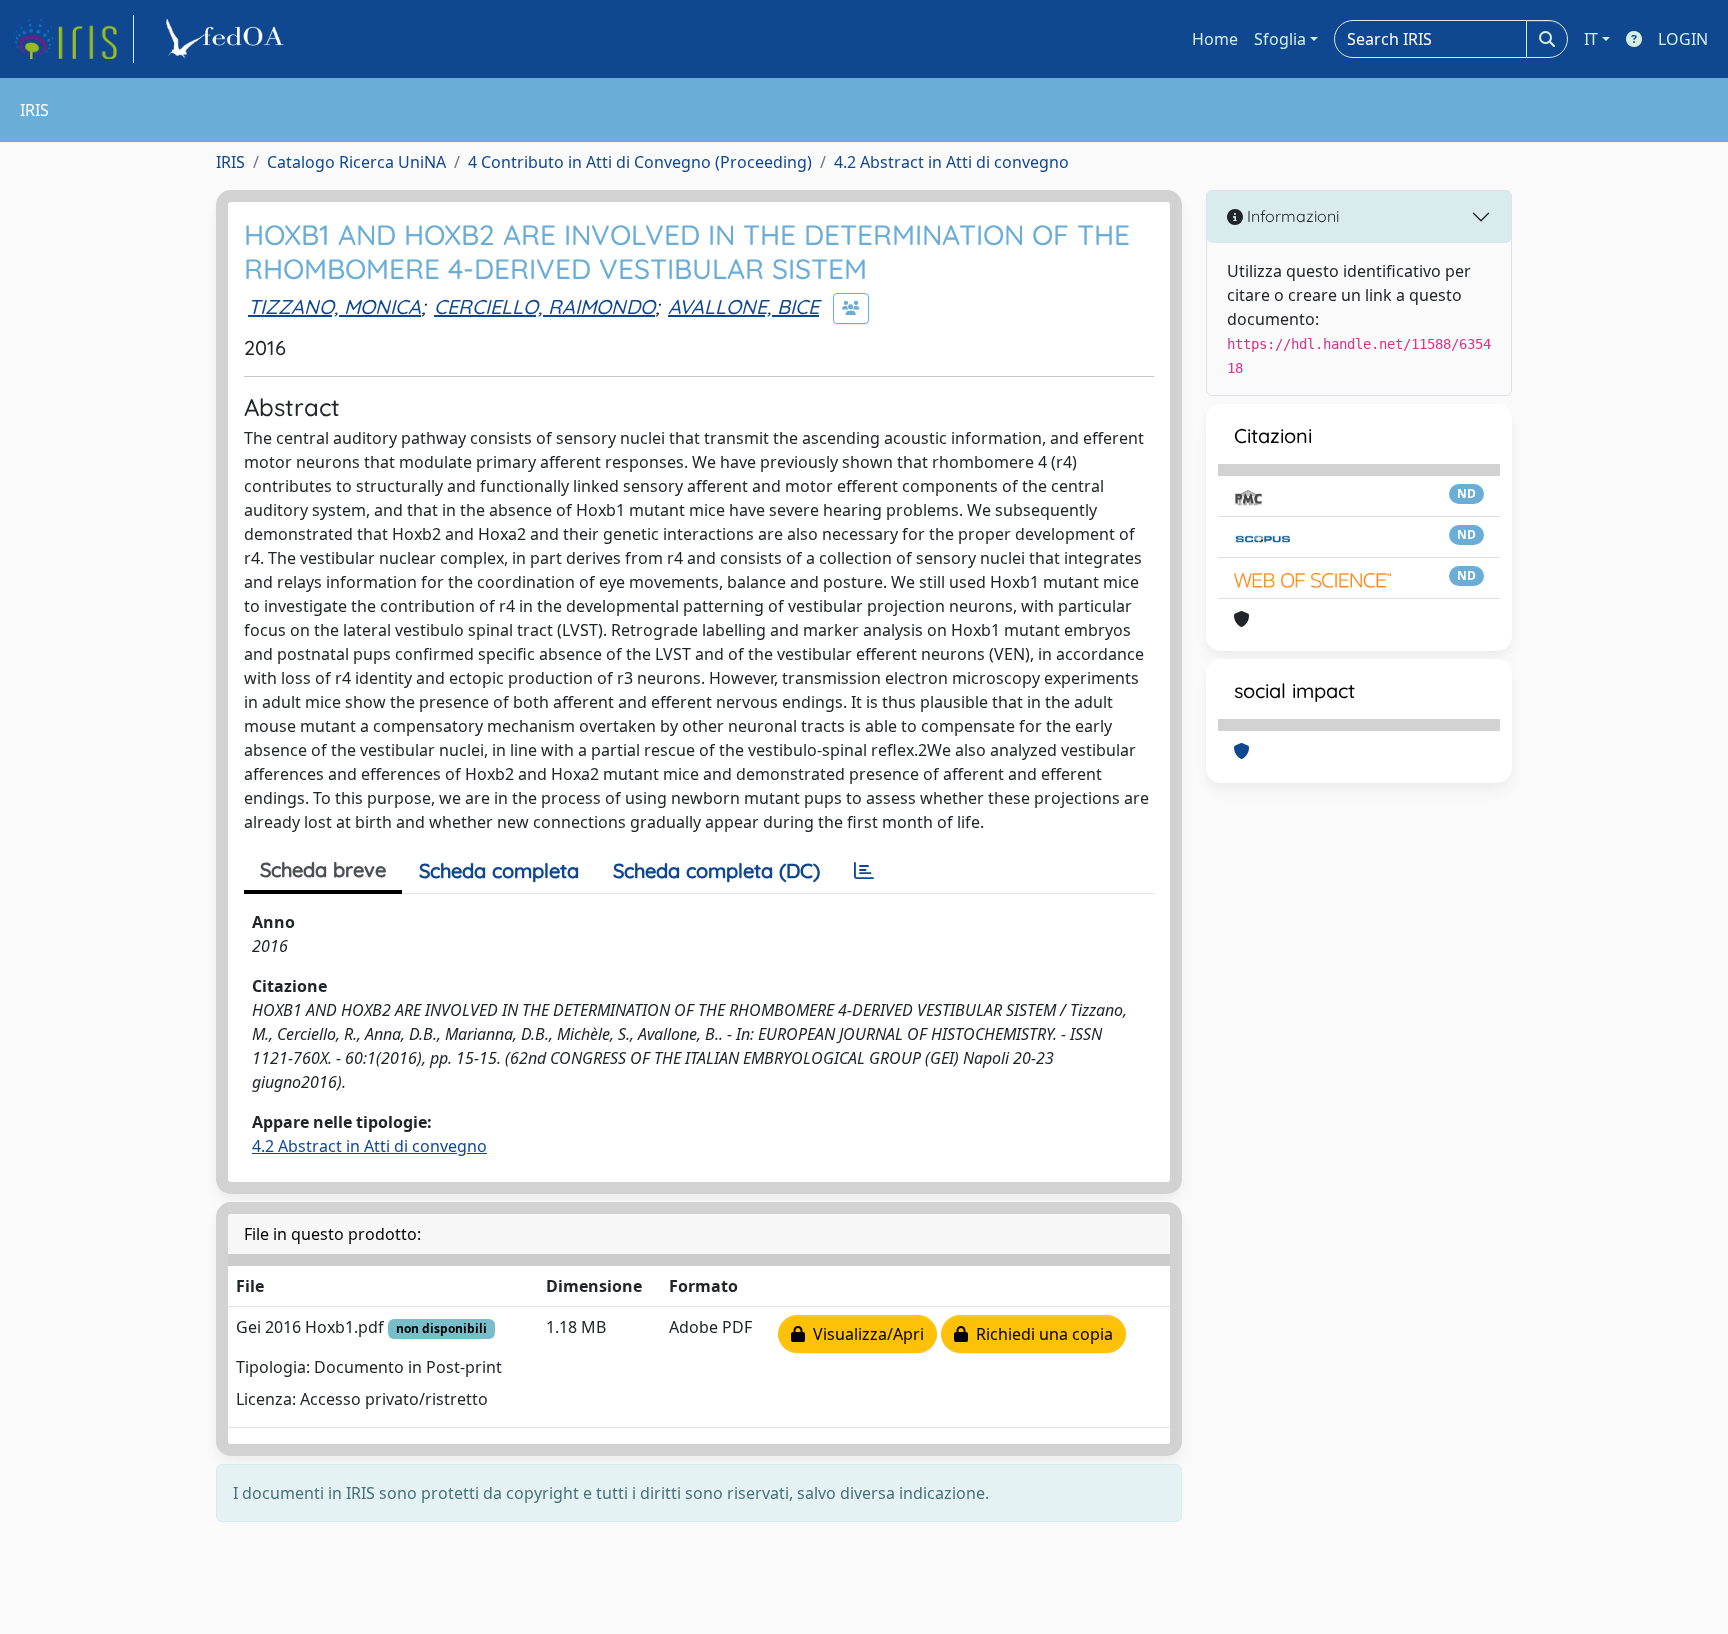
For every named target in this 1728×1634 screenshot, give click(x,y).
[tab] (864, 871)
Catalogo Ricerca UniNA (356, 162)
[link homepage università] (228, 39)
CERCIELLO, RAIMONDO (544, 306)
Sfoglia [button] (1280, 39)
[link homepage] (73, 39)
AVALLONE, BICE (743, 306)
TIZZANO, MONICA (334, 306)
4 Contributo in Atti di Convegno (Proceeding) (640, 162)
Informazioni (1291, 216)
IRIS (230, 162)
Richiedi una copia (1040, 1334)
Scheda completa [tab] (499, 870)
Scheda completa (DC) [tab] (716, 870)
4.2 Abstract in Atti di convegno (951, 162)
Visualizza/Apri (864, 1334)
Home (1215, 39)
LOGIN (1683, 39)
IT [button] (1591, 39)
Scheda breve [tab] (323, 869)
